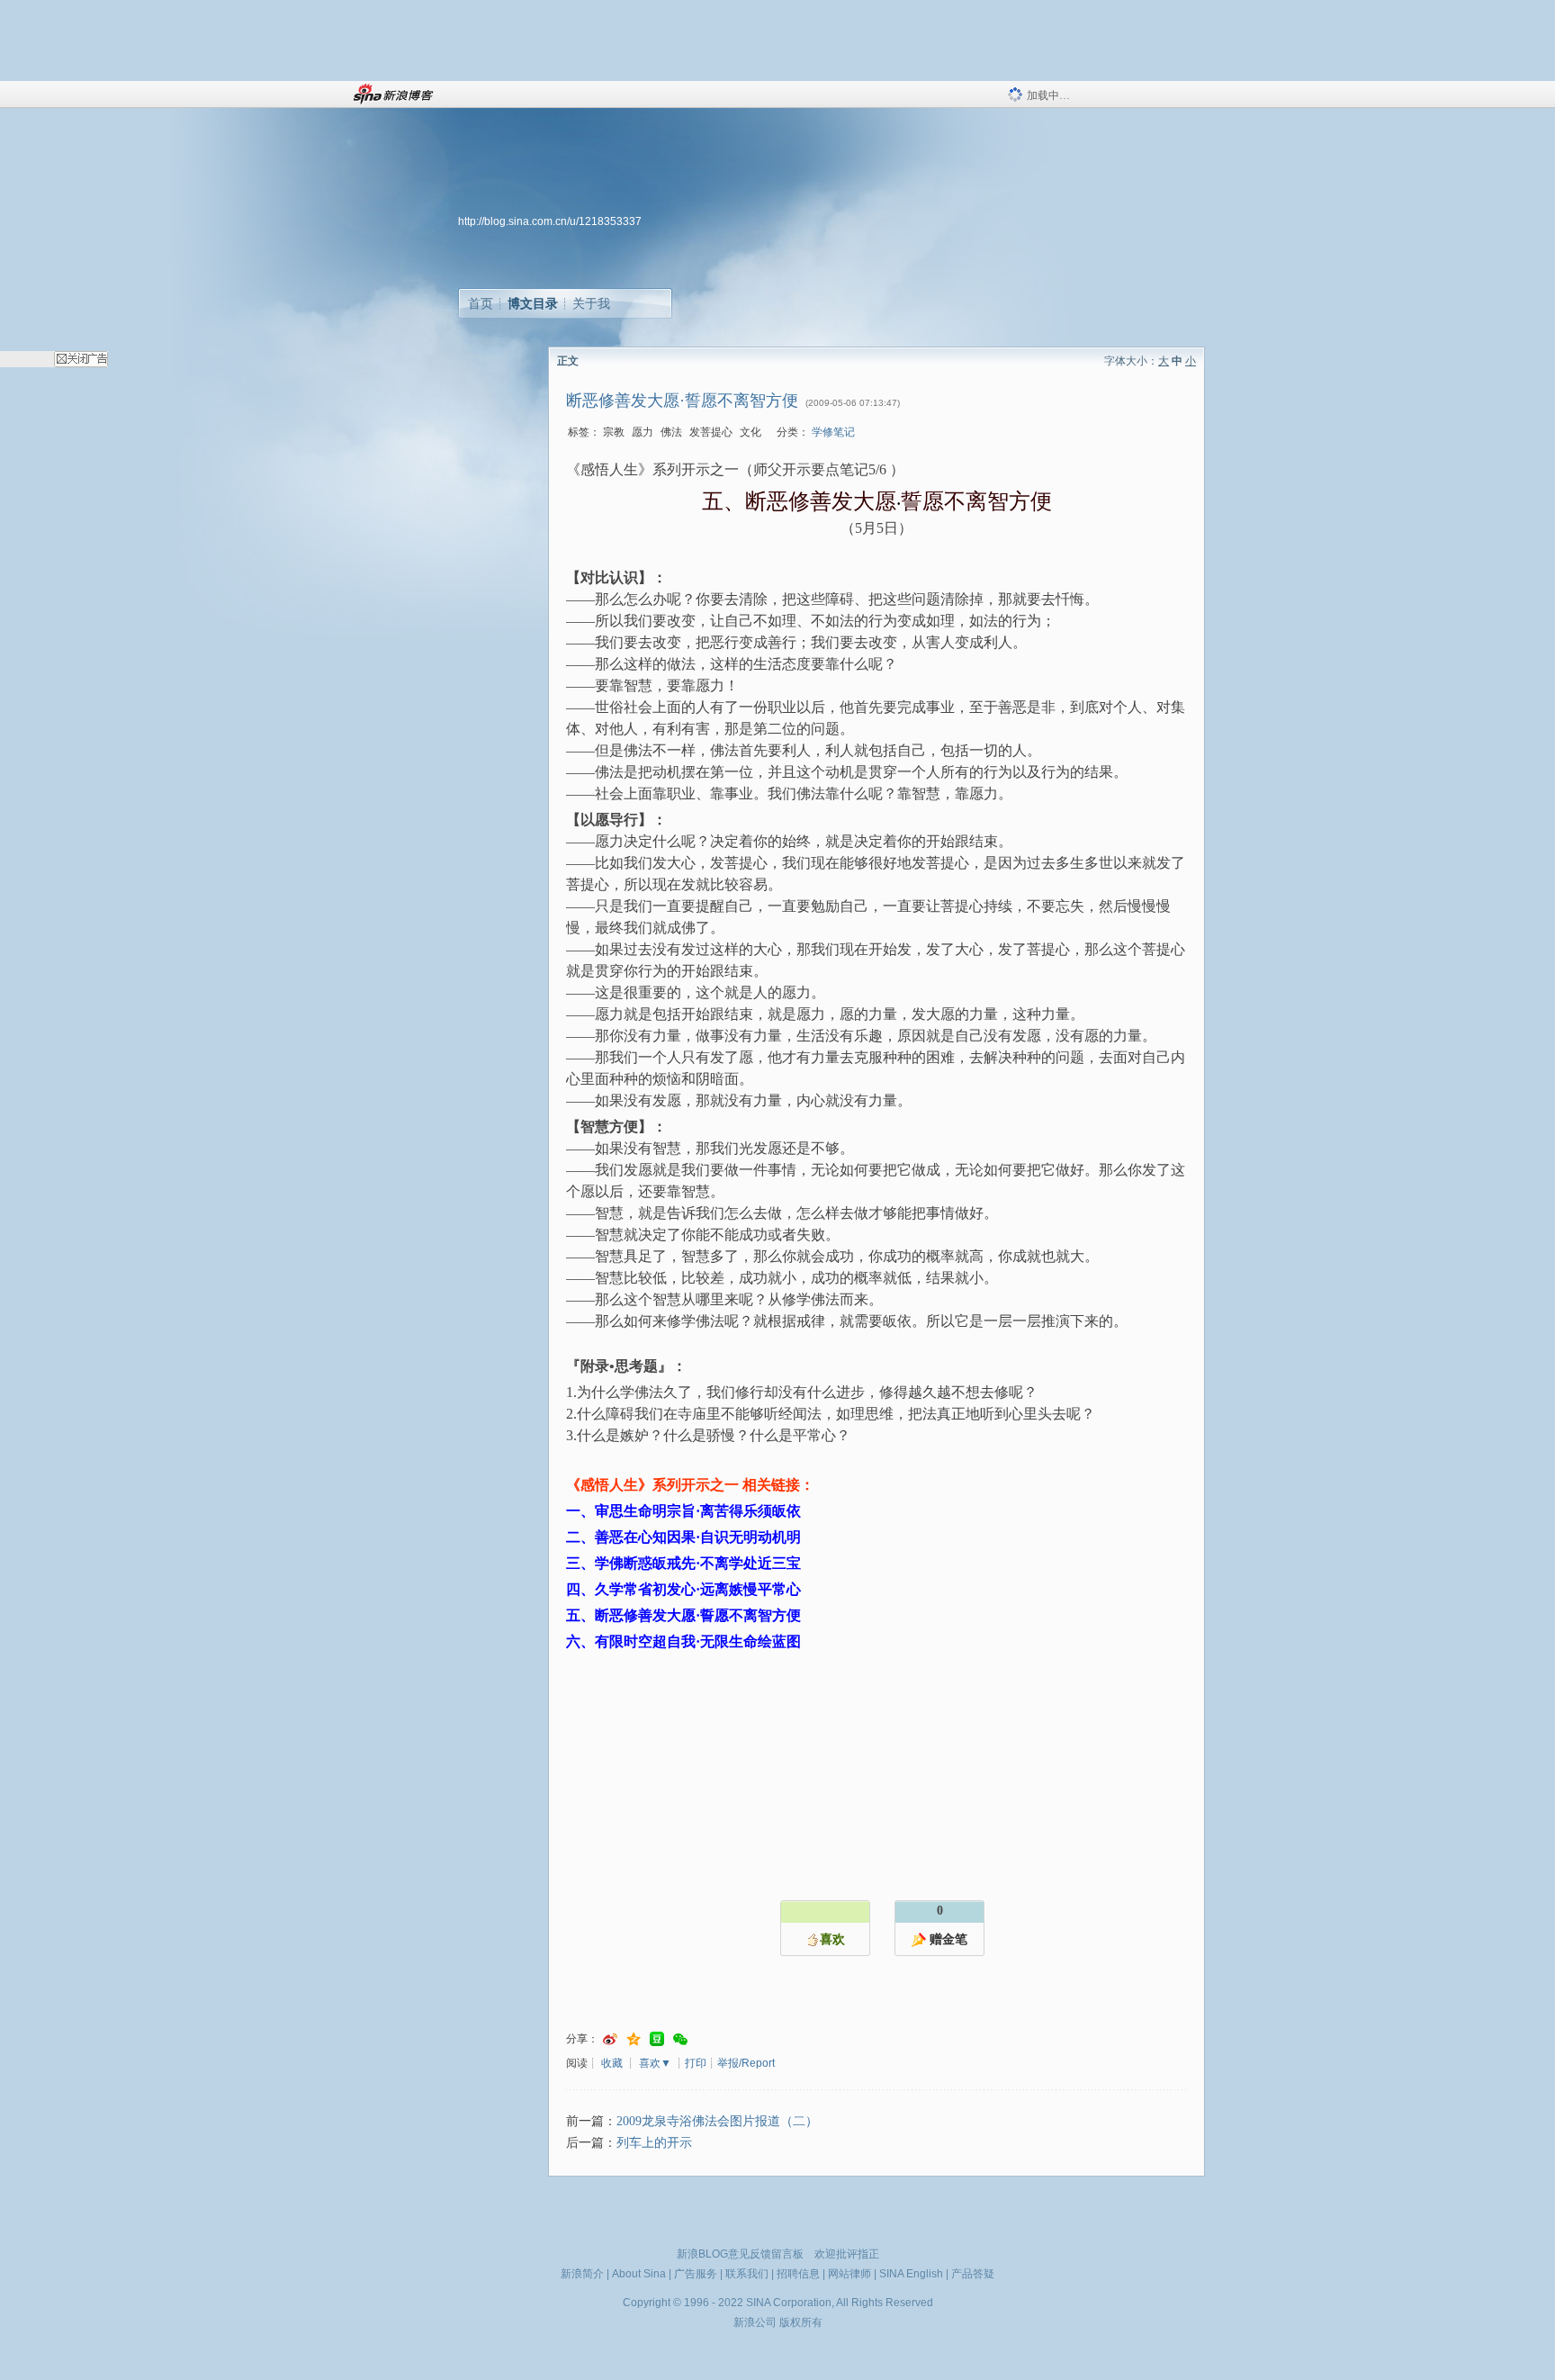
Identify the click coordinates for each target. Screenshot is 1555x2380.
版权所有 (801, 2322)
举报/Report (746, 2063)
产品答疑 (973, 2274)
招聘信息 (798, 2274)
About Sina (639, 2274)
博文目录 (533, 303)
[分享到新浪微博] (610, 2039)
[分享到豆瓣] (657, 2039)
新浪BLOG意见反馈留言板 (740, 2254)
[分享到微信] (680, 2039)
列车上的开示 (654, 2143)
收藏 (612, 2063)
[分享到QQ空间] (634, 2039)
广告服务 (696, 2274)
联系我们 (747, 2274)
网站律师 (849, 2274)
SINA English (911, 2274)
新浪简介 (582, 2274)
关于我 (591, 303)
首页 (481, 303)
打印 (696, 2063)
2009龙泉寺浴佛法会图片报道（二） (717, 2121)
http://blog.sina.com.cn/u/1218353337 (550, 221)
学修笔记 (833, 432)
